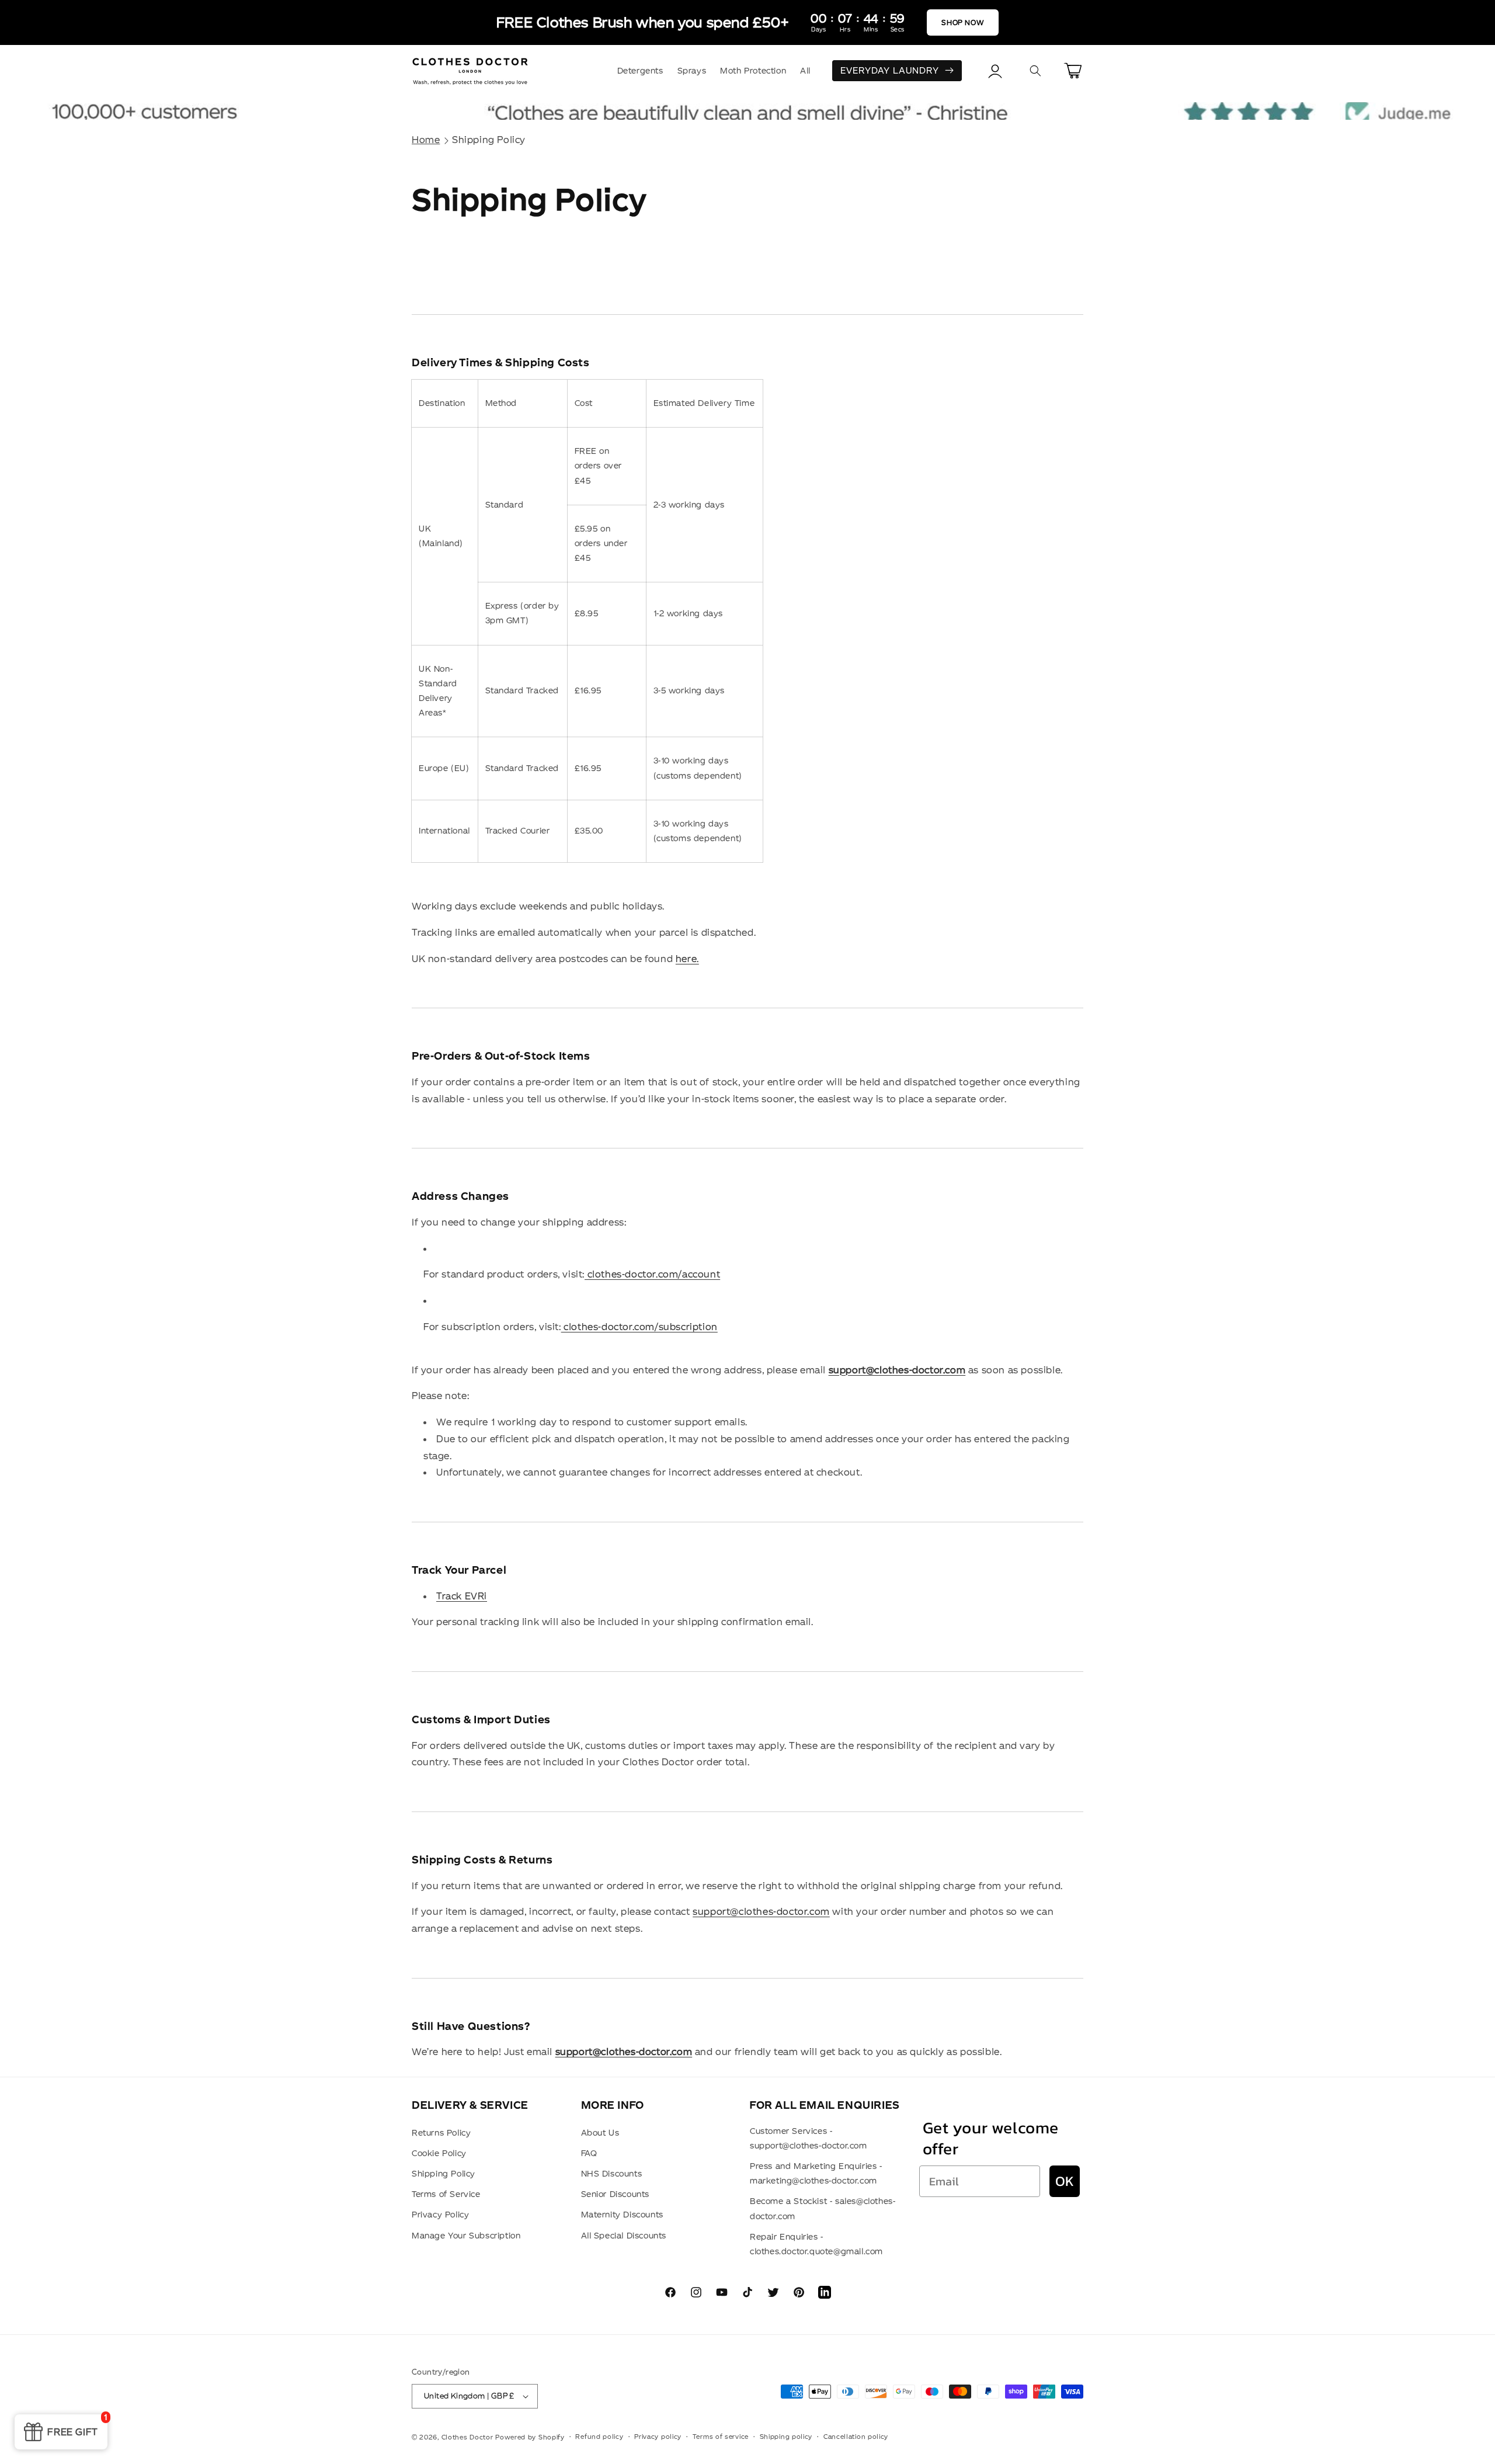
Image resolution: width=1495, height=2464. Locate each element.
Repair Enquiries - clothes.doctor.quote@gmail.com (816, 2244)
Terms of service (721, 2437)
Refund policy (599, 2437)
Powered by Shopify (530, 2437)
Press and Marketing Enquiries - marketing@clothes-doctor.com (816, 2173)
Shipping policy (786, 2437)
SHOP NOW (962, 22)
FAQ (589, 2153)
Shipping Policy (489, 140)
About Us (600, 2133)
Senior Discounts (616, 2194)
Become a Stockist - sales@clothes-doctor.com (823, 2208)
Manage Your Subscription (466, 2236)
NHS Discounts (612, 2174)
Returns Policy (441, 2133)
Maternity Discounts (622, 2215)
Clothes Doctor (467, 2437)
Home (426, 140)
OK (1065, 2181)
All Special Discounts (624, 2236)
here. (687, 959)
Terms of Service (446, 2194)
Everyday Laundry (890, 70)
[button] (1035, 71)
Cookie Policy (439, 2153)
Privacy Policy (440, 2215)
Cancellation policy (856, 2437)
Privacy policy (658, 2437)
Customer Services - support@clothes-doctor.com (809, 2138)
